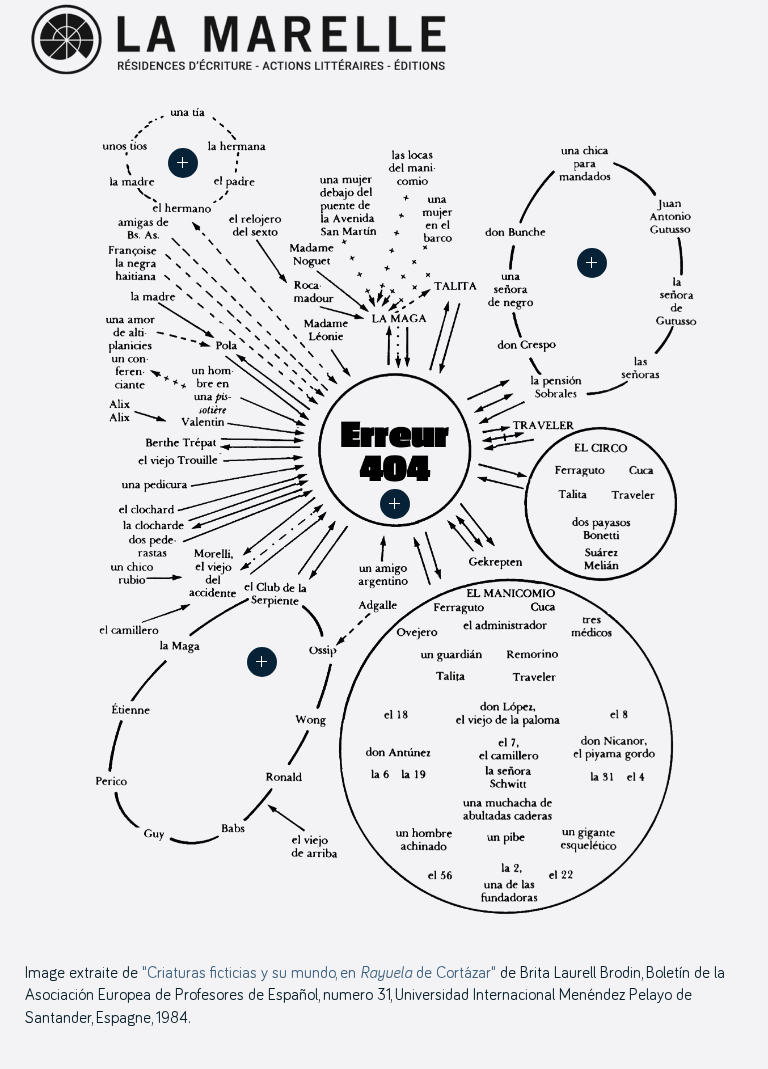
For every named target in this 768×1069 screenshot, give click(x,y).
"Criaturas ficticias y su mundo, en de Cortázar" (319, 973)
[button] (395, 504)
